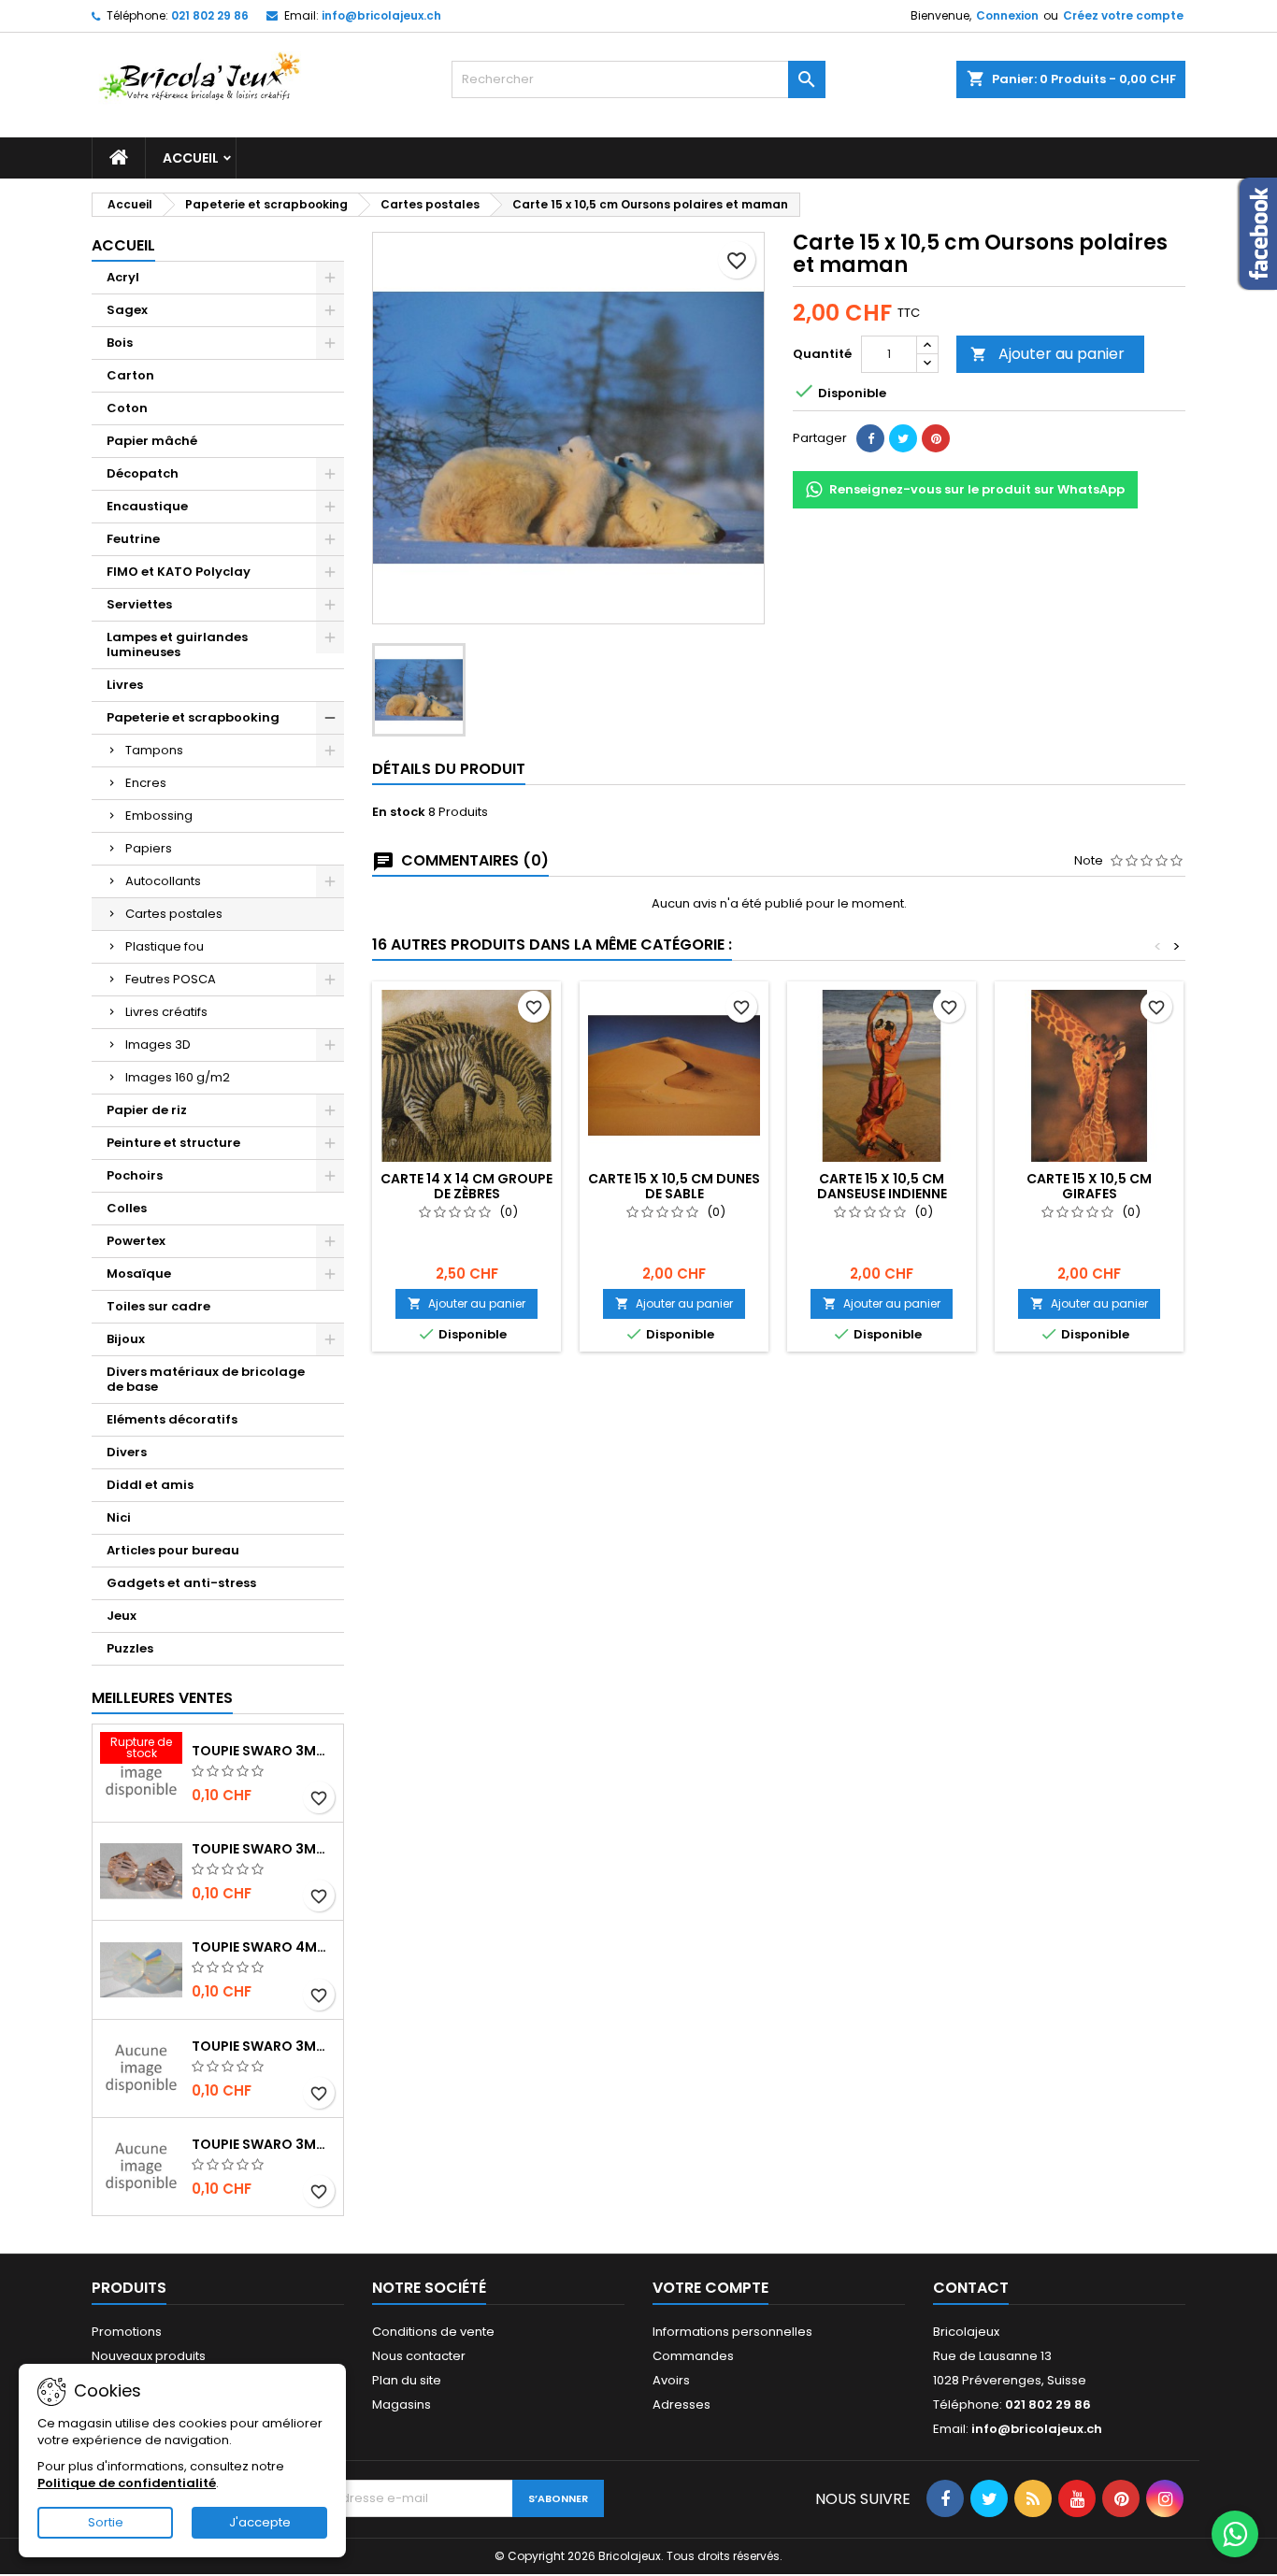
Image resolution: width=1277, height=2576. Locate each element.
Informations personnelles (732, 2332)
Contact (971, 2288)
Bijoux (126, 1339)
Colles (127, 1208)
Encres (146, 783)
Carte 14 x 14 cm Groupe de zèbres (466, 1186)
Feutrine (133, 539)
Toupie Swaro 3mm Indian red (264, 1751)
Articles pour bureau (173, 1550)
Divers (127, 1452)
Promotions (127, 2332)
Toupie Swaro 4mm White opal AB (264, 1947)
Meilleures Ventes (162, 1698)
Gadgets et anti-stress (181, 1583)
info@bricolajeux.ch (381, 15)
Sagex (127, 310)
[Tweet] (903, 438)
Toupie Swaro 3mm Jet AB (264, 2046)
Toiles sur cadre (158, 1306)
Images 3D (158, 1045)
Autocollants (163, 881)
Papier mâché (152, 441)
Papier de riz (147, 1110)
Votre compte (710, 2288)
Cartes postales (174, 914)
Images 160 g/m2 (178, 1077)
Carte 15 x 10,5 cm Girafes (1089, 1186)
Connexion (1007, 15)
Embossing (159, 816)
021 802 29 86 (210, 15)
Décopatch (143, 473)
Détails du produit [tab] (449, 769)
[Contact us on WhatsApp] (1235, 2534)
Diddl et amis (150, 1485)
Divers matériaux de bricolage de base (206, 1379)
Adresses (682, 2404)
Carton (130, 375)
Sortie (106, 2522)
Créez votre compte (1123, 15)
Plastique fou (165, 946)
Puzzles (130, 1648)
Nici (119, 1517)
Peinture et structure (173, 1143)
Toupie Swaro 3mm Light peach (264, 1849)
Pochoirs (135, 1175)
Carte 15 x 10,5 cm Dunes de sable (674, 1186)
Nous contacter (419, 2356)
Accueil (191, 158)
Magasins (402, 2404)
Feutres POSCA (171, 979)
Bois (120, 343)
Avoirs (671, 2380)
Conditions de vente (433, 2332)
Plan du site (407, 2380)
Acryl (123, 277)
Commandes (693, 2356)
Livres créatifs (166, 1012)
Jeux (122, 1616)
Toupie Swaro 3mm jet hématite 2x (264, 2144)
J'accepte (260, 2522)
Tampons (154, 750)
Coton (127, 408)
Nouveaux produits (149, 2356)
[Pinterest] (936, 438)
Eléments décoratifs (172, 1419)
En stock (399, 812)
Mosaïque (139, 1274)
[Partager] (870, 438)
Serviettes (139, 604)
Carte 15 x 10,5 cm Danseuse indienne (882, 1186)
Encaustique (147, 506)
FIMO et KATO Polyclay (179, 572)
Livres (125, 685)
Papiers (149, 848)
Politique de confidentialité (127, 2483)
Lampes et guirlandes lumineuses (177, 644)
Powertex (136, 1241)
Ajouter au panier (1047, 354)
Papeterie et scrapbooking (193, 717)
